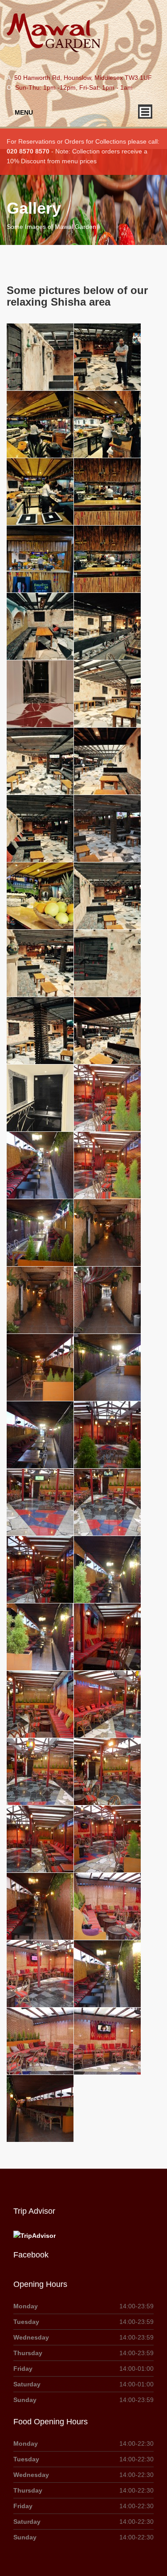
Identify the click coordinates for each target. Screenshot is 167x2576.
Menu (24, 112)
